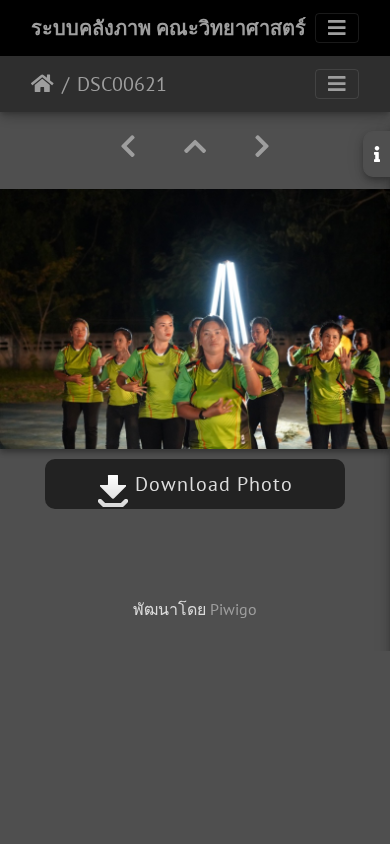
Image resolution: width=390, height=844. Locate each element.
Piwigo (233, 609)
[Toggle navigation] (337, 28)
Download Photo (211, 484)
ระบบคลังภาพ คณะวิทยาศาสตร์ (168, 28)
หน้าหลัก (42, 84)
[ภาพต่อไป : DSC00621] (262, 146)
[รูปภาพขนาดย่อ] (195, 146)
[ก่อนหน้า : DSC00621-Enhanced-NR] (128, 146)
